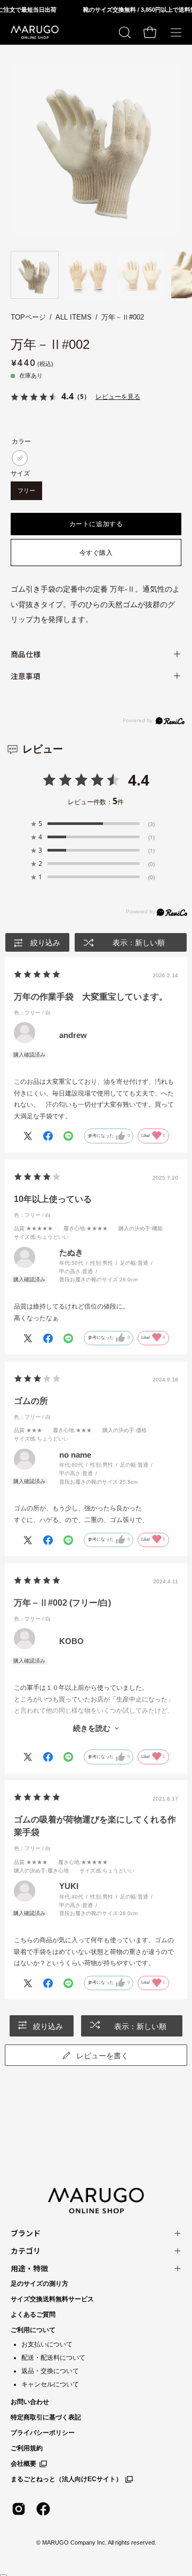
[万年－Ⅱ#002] (35, 275)
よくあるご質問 (33, 2315)
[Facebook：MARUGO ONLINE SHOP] (43, 2509)
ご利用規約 (27, 2448)
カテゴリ (26, 2251)
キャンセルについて (50, 2384)
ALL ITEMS (74, 317)
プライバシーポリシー (43, 2433)
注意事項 (26, 676)
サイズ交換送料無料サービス (52, 2299)
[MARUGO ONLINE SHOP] (35, 32)
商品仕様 (26, 654)
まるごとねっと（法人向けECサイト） (66, 2479)
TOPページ (28, 317)
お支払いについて (47, 2344)
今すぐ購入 (96, 553)
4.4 (139, 780)
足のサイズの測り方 (39, 2284)
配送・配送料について (53, 2358)
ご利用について (33, 2330)
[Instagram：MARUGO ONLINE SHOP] (19, 2509)
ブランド (26, 2233)
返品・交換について (50, 2371)
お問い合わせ (30, 2402)
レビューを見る (118, 396)
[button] (124, 32)
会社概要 (23, 2464)
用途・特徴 (29, 2268)
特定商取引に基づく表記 (46, 2417)
